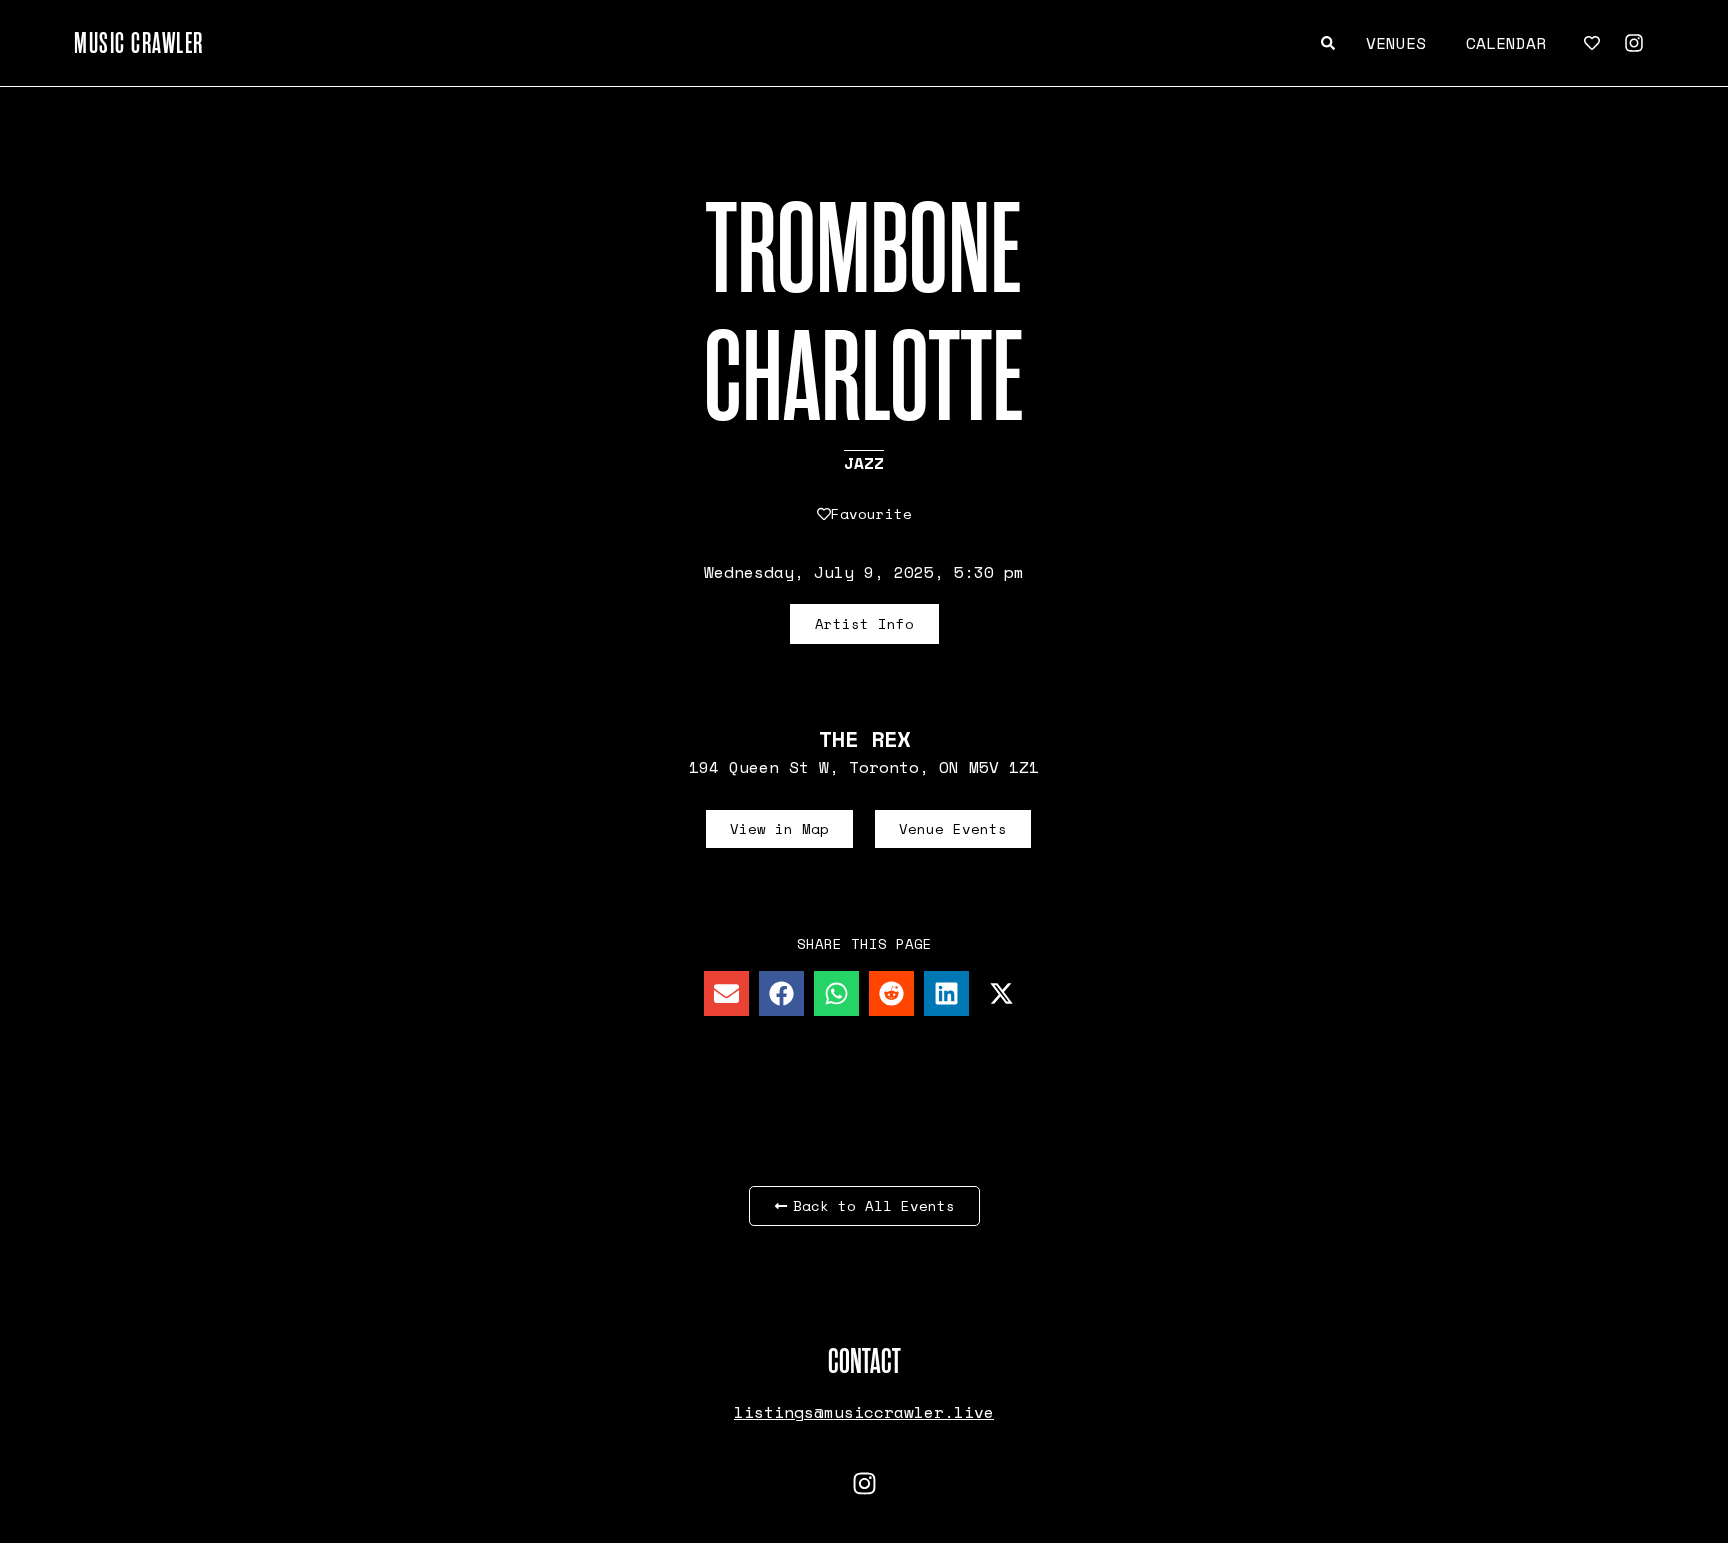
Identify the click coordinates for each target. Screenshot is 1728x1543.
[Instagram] (1634, 43)
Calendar (1506, 43)
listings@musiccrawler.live (864, 1412)
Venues (1396, 43)
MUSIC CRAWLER (139, 43)
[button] (726, 993)
